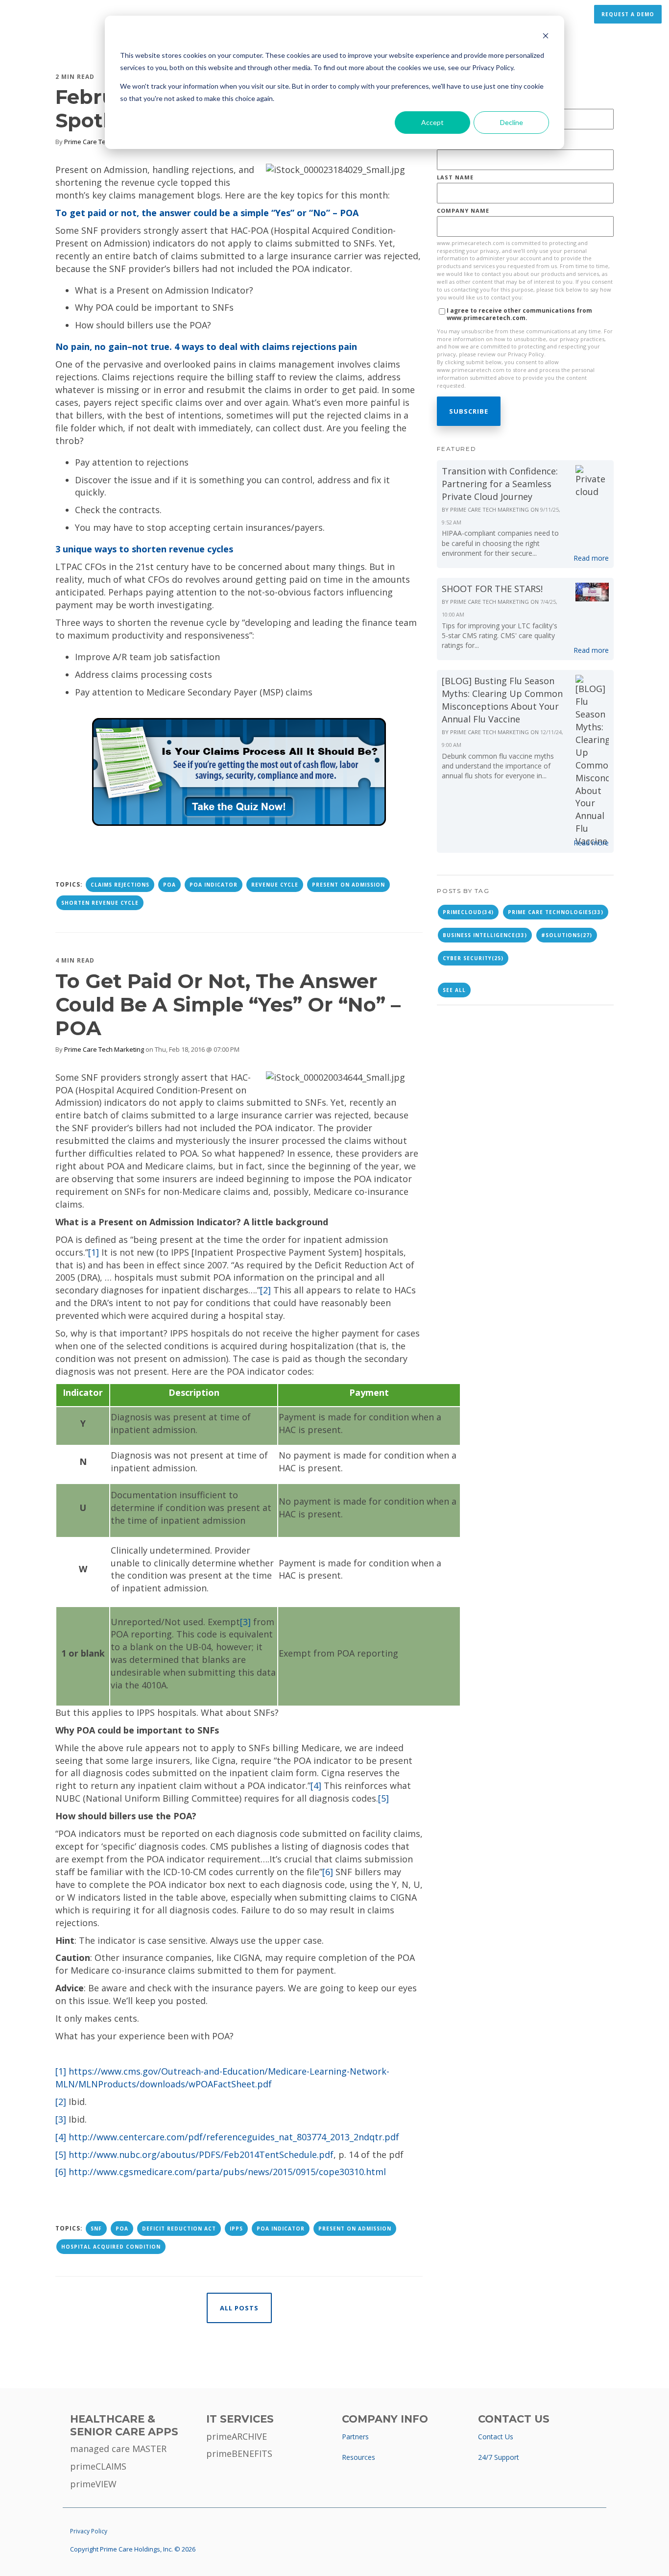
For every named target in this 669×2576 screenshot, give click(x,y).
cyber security (473, 958)
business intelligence (485, 935)
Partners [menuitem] (355, 2437)
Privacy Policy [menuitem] (89, 2531)
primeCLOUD (468, 912)
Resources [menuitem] (358, 2457)
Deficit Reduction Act (179, 2229)
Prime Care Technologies (556, 912)
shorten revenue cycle (100, 903)
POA (169, 885)
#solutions (567, 935)
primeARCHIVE (237, 2436)
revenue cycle (275, 885)
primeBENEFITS (239, 2453)
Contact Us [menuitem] (496, 2437)
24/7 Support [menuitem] (499, 2457)
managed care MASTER (118, 2449)
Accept (432, 122)
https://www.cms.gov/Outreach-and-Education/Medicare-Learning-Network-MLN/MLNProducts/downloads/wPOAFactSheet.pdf (222, 2078)
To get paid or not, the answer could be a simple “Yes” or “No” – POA (228, 1004)
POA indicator (214, 885)
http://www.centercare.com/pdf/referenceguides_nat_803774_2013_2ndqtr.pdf (234, 2137)
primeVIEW (93, 2484)
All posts (239, 2308)
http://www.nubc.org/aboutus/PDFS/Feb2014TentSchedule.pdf (201, 2155)
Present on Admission (348, 885)
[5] (383, 1798)
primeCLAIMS (98, 2466)
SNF (96, 2229)
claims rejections (120, 885)
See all (454, 990)
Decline (512, 122)
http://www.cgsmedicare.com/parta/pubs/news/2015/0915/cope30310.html (227, 2172)
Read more (591, 558)
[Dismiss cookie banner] (546, 37)
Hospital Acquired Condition (111, 2247)
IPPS (236, 2229)
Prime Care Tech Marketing (104, 142)
